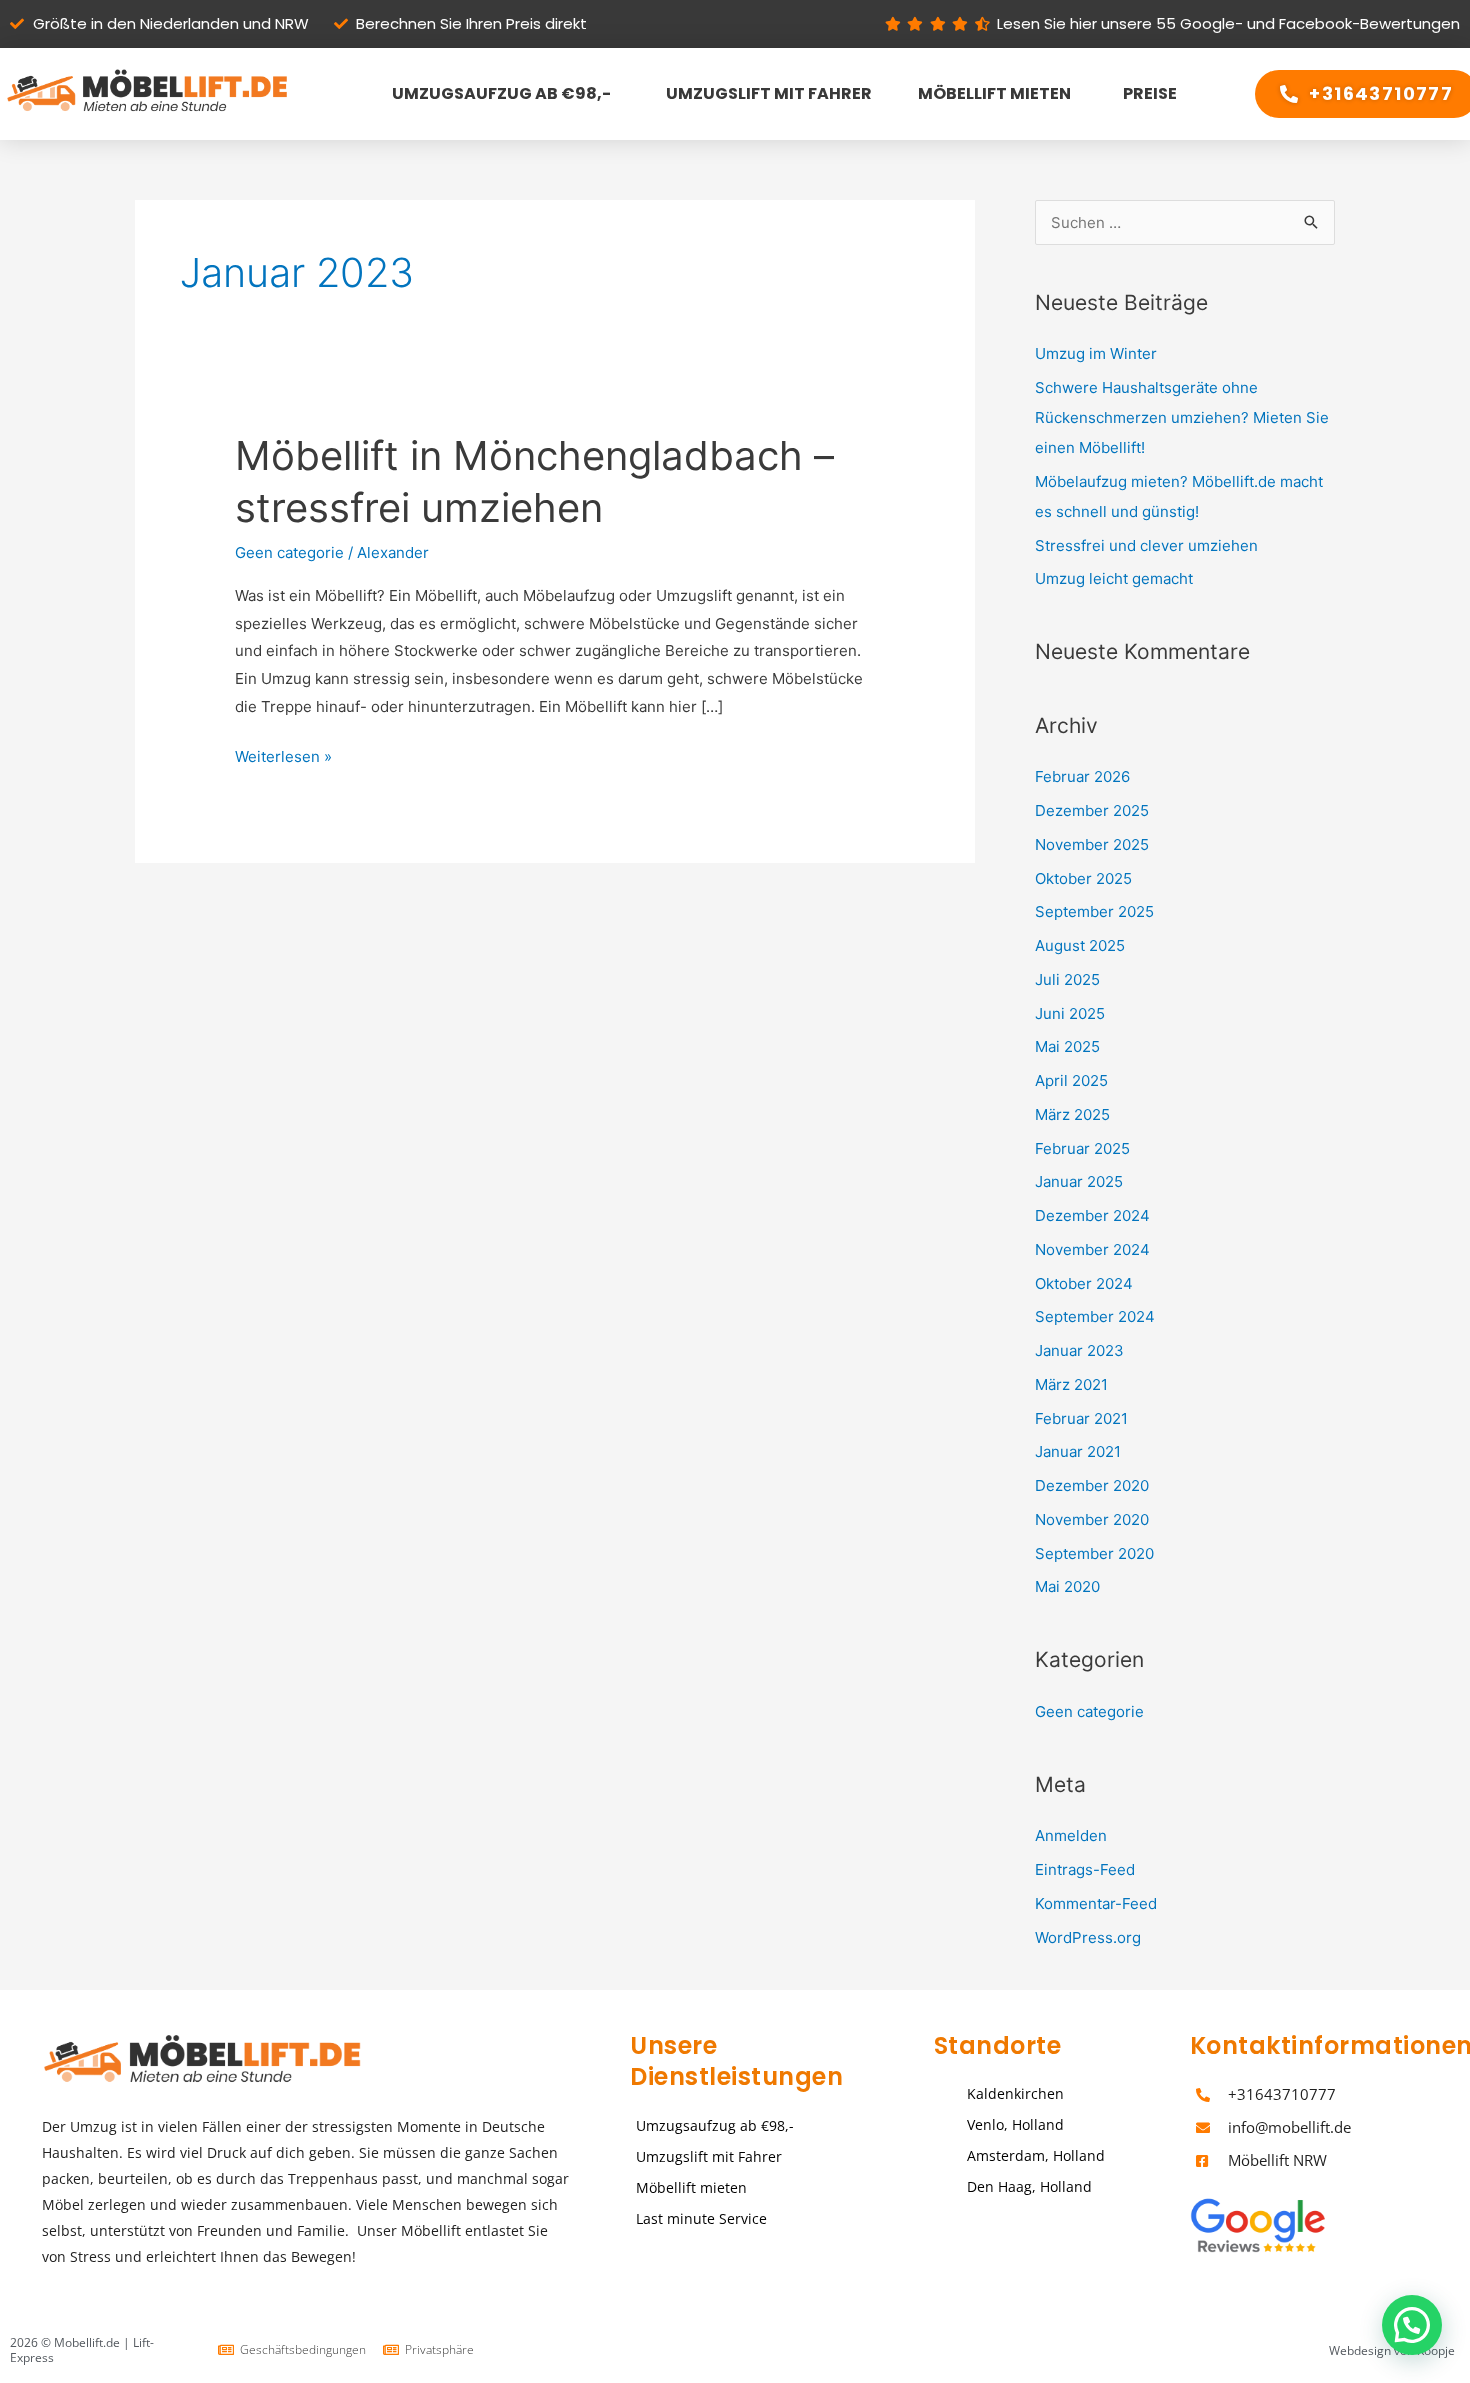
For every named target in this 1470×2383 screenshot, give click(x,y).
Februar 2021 (1081, 1418)
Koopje (1436, 2350)
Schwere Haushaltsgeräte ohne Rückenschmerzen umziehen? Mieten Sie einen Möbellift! (1182, 417)
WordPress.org (1088, 1937)
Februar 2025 (1082, 1148)
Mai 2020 (1067, 1586)
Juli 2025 (1067, 979)
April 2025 (1071, 1080)
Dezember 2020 (1092, 1485)
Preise (1147, 93)
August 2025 (1080, 945)
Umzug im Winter (1096, 353)
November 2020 (1092, 1519)
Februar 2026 (1082, 776)
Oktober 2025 (1083, 878)
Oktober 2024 (1084, 1283)
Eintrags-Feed (1085, 1869)
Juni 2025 (1070, 1013)
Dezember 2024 (1092, 1215)
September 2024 (1095, 1316)
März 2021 (1071, 1384)
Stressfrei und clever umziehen (1146, 545)
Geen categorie (289, 552)
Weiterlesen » (283, 754)
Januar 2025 (1079, 1181)
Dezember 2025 (1092, 810)
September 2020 (1094, 1553)
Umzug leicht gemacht (1114, 578)
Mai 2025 (1067, 1046)
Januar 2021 (1078, 1451)
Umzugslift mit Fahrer (764, 93)
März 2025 (1072, 1114)
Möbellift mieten (994, 93)
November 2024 (1092, 1249)
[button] (1412, 2325)
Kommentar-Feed (1096, 1903)
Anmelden (1071, 1835)
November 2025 (1092, 844)
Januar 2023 (1079, 1350)
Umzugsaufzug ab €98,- (498, 93)
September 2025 (1094, 911)
